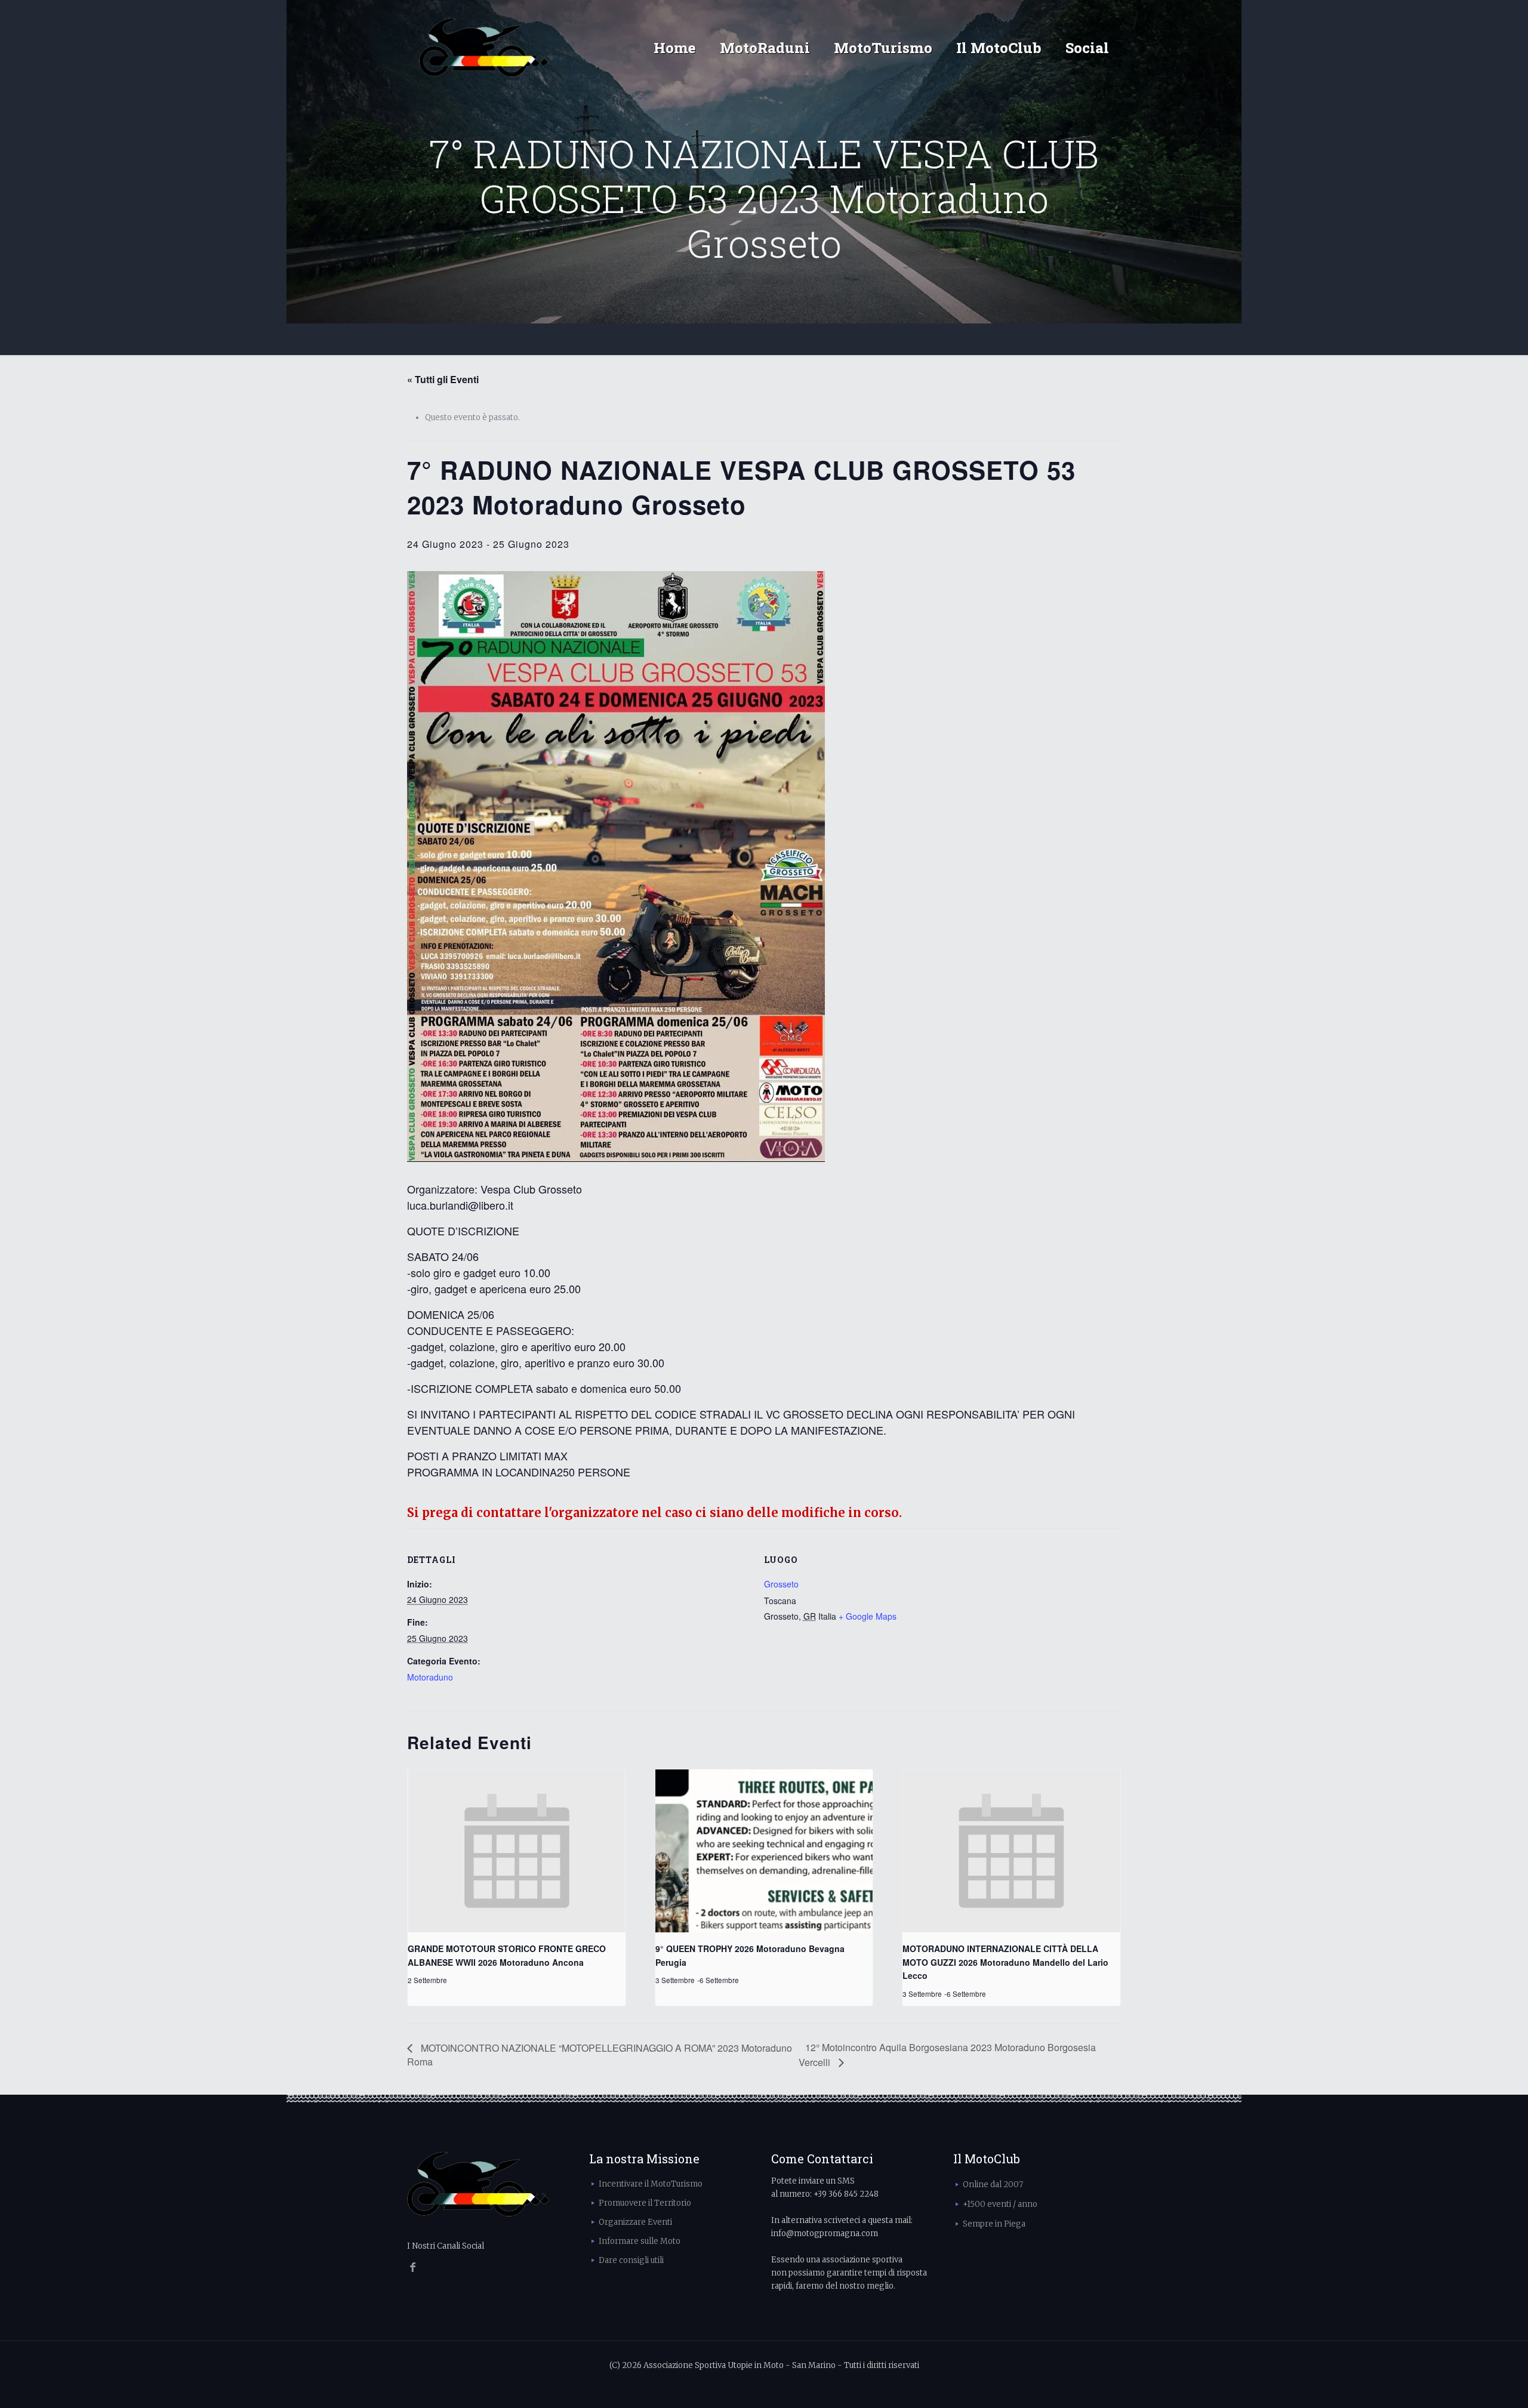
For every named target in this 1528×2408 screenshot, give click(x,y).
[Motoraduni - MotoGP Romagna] (484, 48)
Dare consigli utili (631, 2260)
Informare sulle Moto (640, 2241)
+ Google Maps (868, 1616)
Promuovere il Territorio (645, 2203)
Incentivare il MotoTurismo (651, 2184)
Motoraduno (430, 1677)
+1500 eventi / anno (1000, 2204)
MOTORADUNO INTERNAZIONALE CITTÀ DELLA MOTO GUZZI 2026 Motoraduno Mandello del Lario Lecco (1005, 1962)
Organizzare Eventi (635, 2222)
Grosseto (781, 1584)
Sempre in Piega (994, 2224)
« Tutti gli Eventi (443, 379)
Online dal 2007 (993, 2185)
